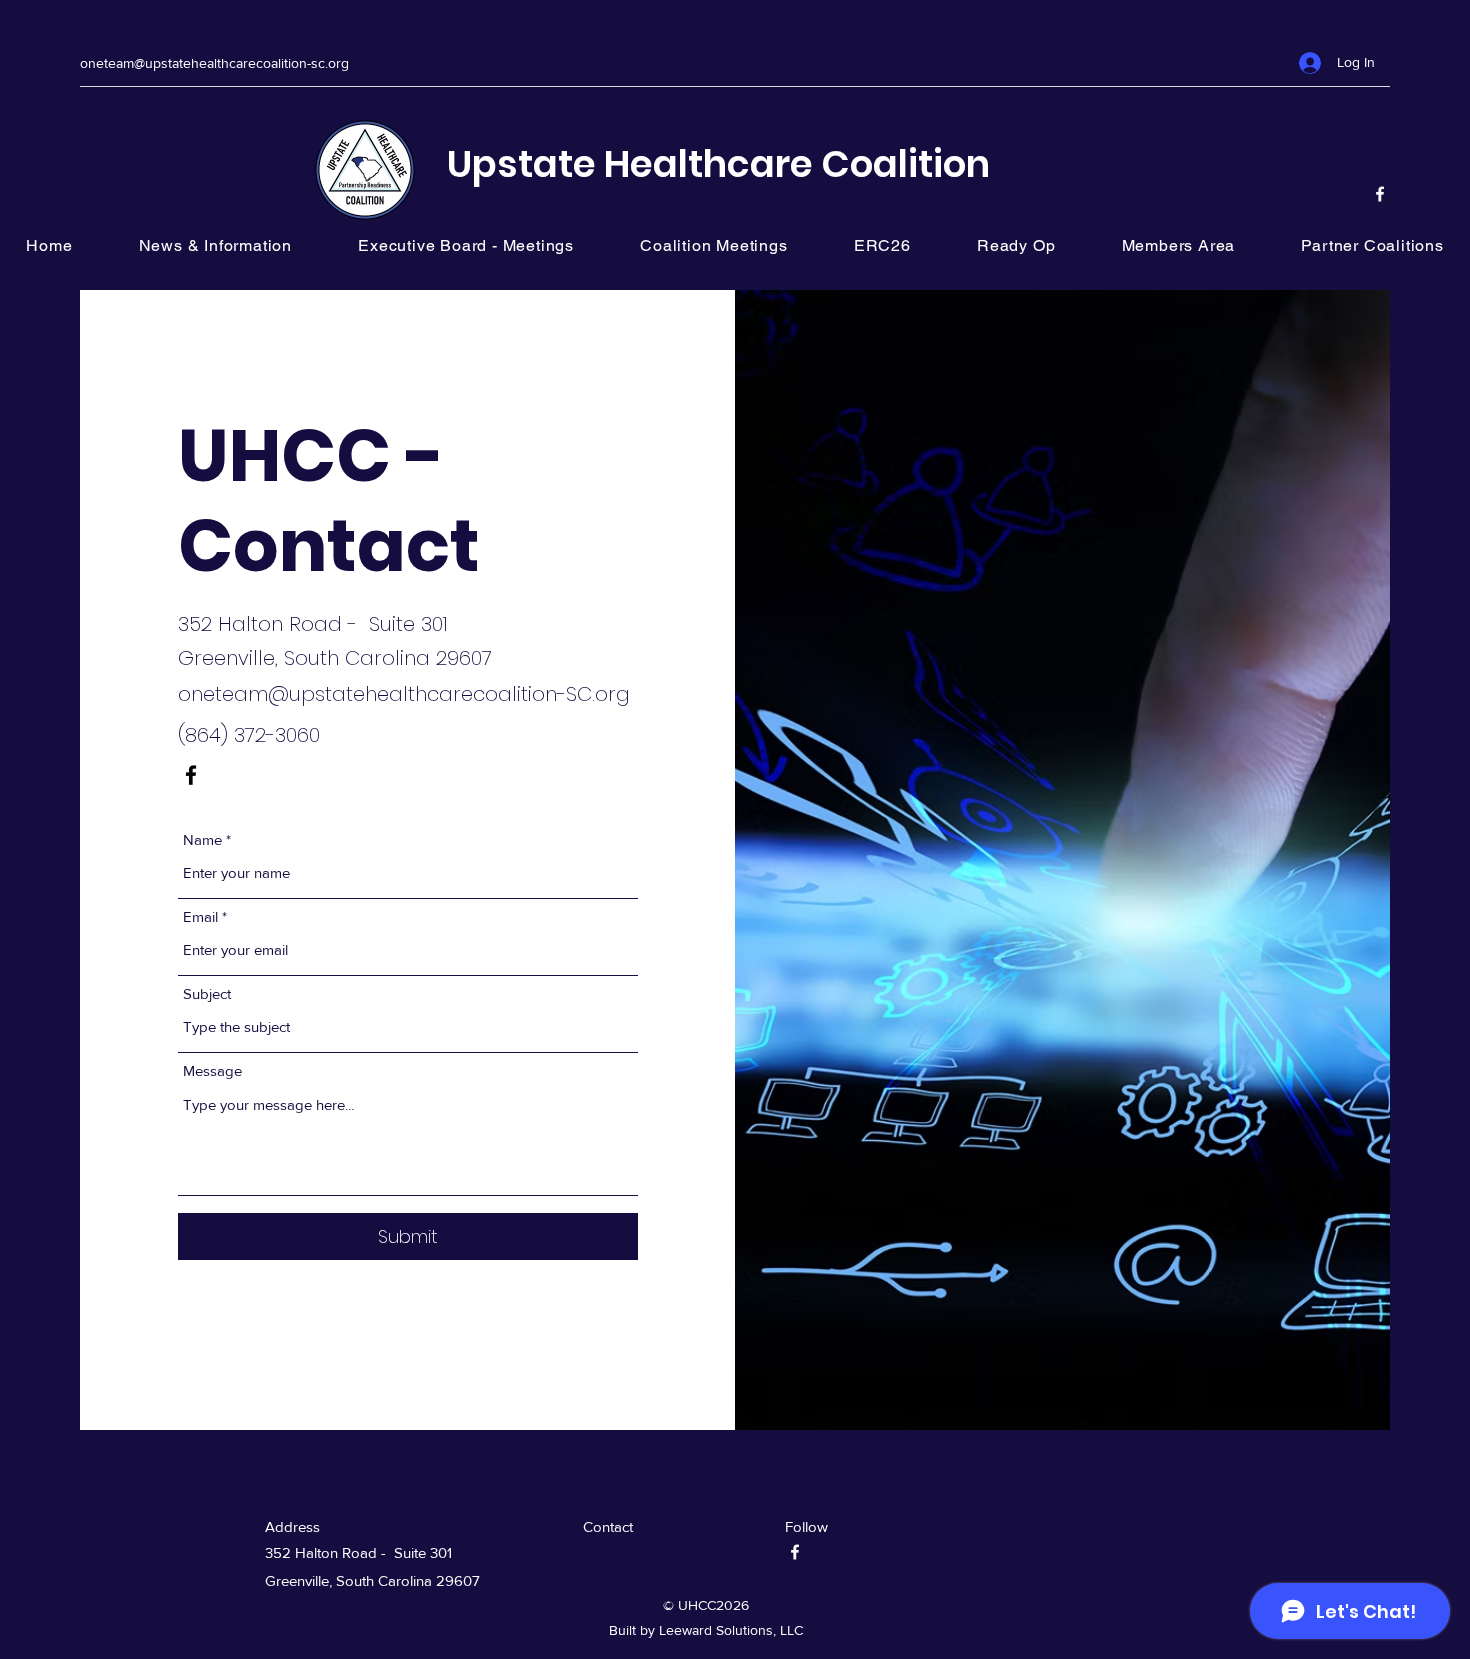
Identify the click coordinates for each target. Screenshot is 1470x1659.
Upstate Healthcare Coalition (718, 164)
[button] (1372, 245)
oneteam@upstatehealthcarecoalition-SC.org (404, 694)
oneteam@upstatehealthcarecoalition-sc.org (214, 63)
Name (202, 839)
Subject (207, 993)
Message (212, 1070)
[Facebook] (1380, 194)
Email (200, 916)
